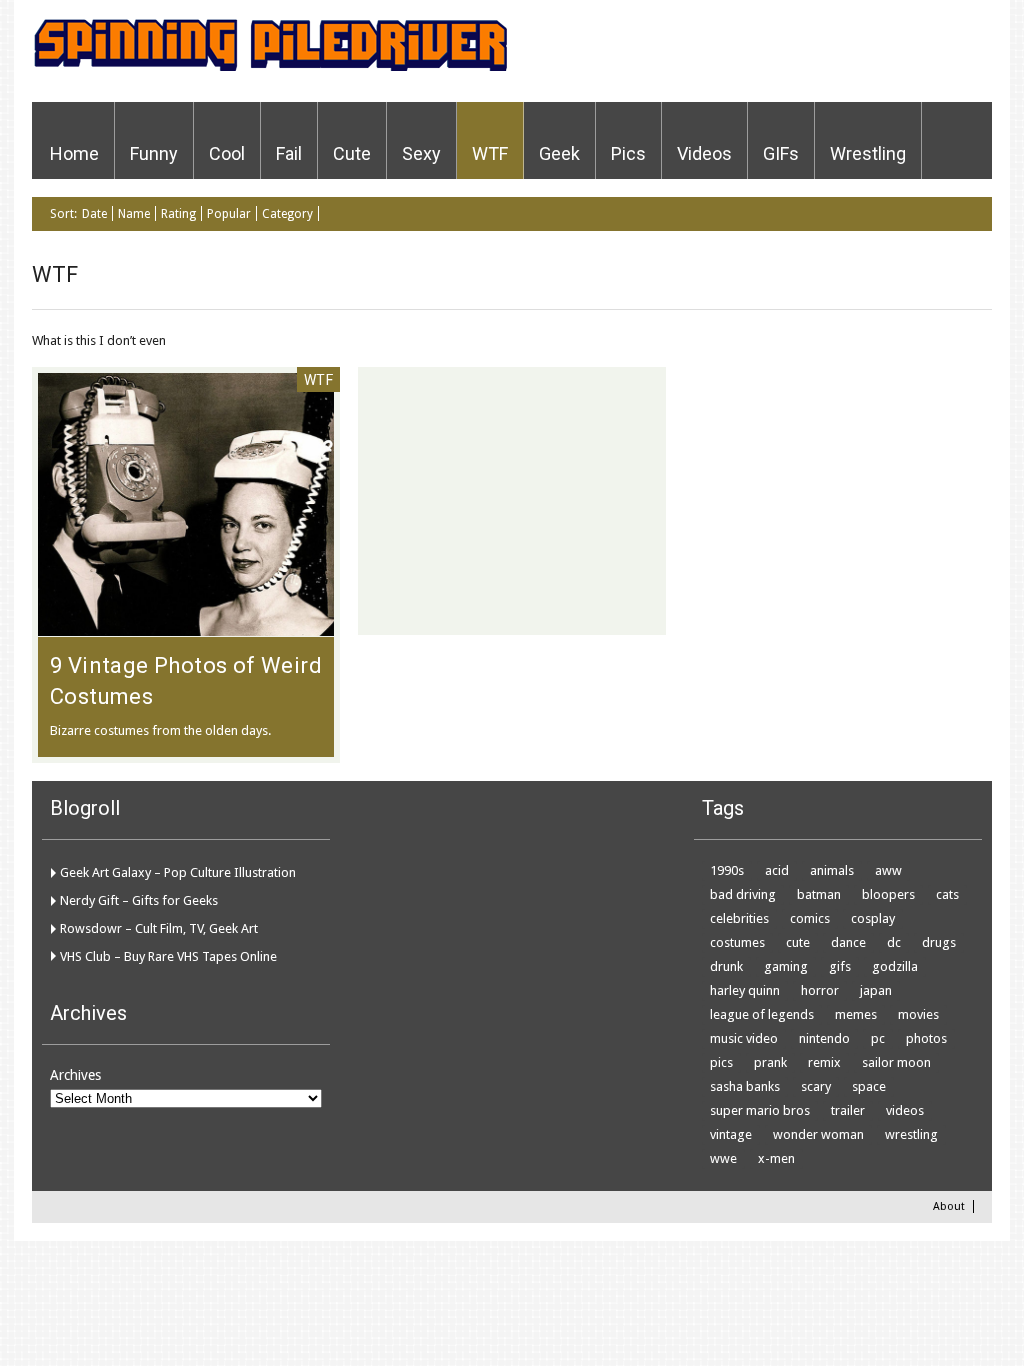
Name (134, 214)
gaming (786, 966)
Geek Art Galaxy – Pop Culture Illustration (178, 872)
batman (819, 894)
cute (798, 942)
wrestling (911, 1134)
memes (856, 1014)
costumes (737, 942)
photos (926, 1038)
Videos (704, 153)
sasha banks (745, 1086)
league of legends (762, 1014)
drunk (726, 966)
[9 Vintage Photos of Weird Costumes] (186, 626)
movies (918, 1014)
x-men (776, 1158)
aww (888, 870)
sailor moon (896, 1062)
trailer (848, 1110)
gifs (840, 966)
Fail (289, 153)
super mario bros (760, 1110)
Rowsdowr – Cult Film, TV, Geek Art (159, 928)
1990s (727, 870)
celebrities (739, 918)
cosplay (873, 918)
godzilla (895, 966)
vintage (731, 1134)
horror (820, 990)
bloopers (888, 894)
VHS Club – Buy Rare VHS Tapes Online (168, 956)
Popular (229, 214)
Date (94, 214)
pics (721, 1062)
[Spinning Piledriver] (269, 67)
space (869, 1086)
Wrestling (868, 153)
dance (848, 942)
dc (894, 942)
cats (947, 894)
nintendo (824, 1038)
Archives (75, 1075)
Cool (227, 153)
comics (810, 918)
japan (876, 990)
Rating (178, 214)
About (949, 1206)
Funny (154, 153)
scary (816, 1086)
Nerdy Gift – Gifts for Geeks (139, 900)
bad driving (743, 894)
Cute (352, 153)
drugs (939, 942)
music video (744, 1038)
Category (287, 214)
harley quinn (745, 990)
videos (905, 1110)
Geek (559, 153)
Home (74, 153)
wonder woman (818, 1134)
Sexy (421, 153)
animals (832, 870)
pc (878, 1038)
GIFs (781, 153)
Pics (628, 153)
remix (824, 1062)
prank (770, 1062)
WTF (490, 153)
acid (777, 870)
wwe (723, 1158)
